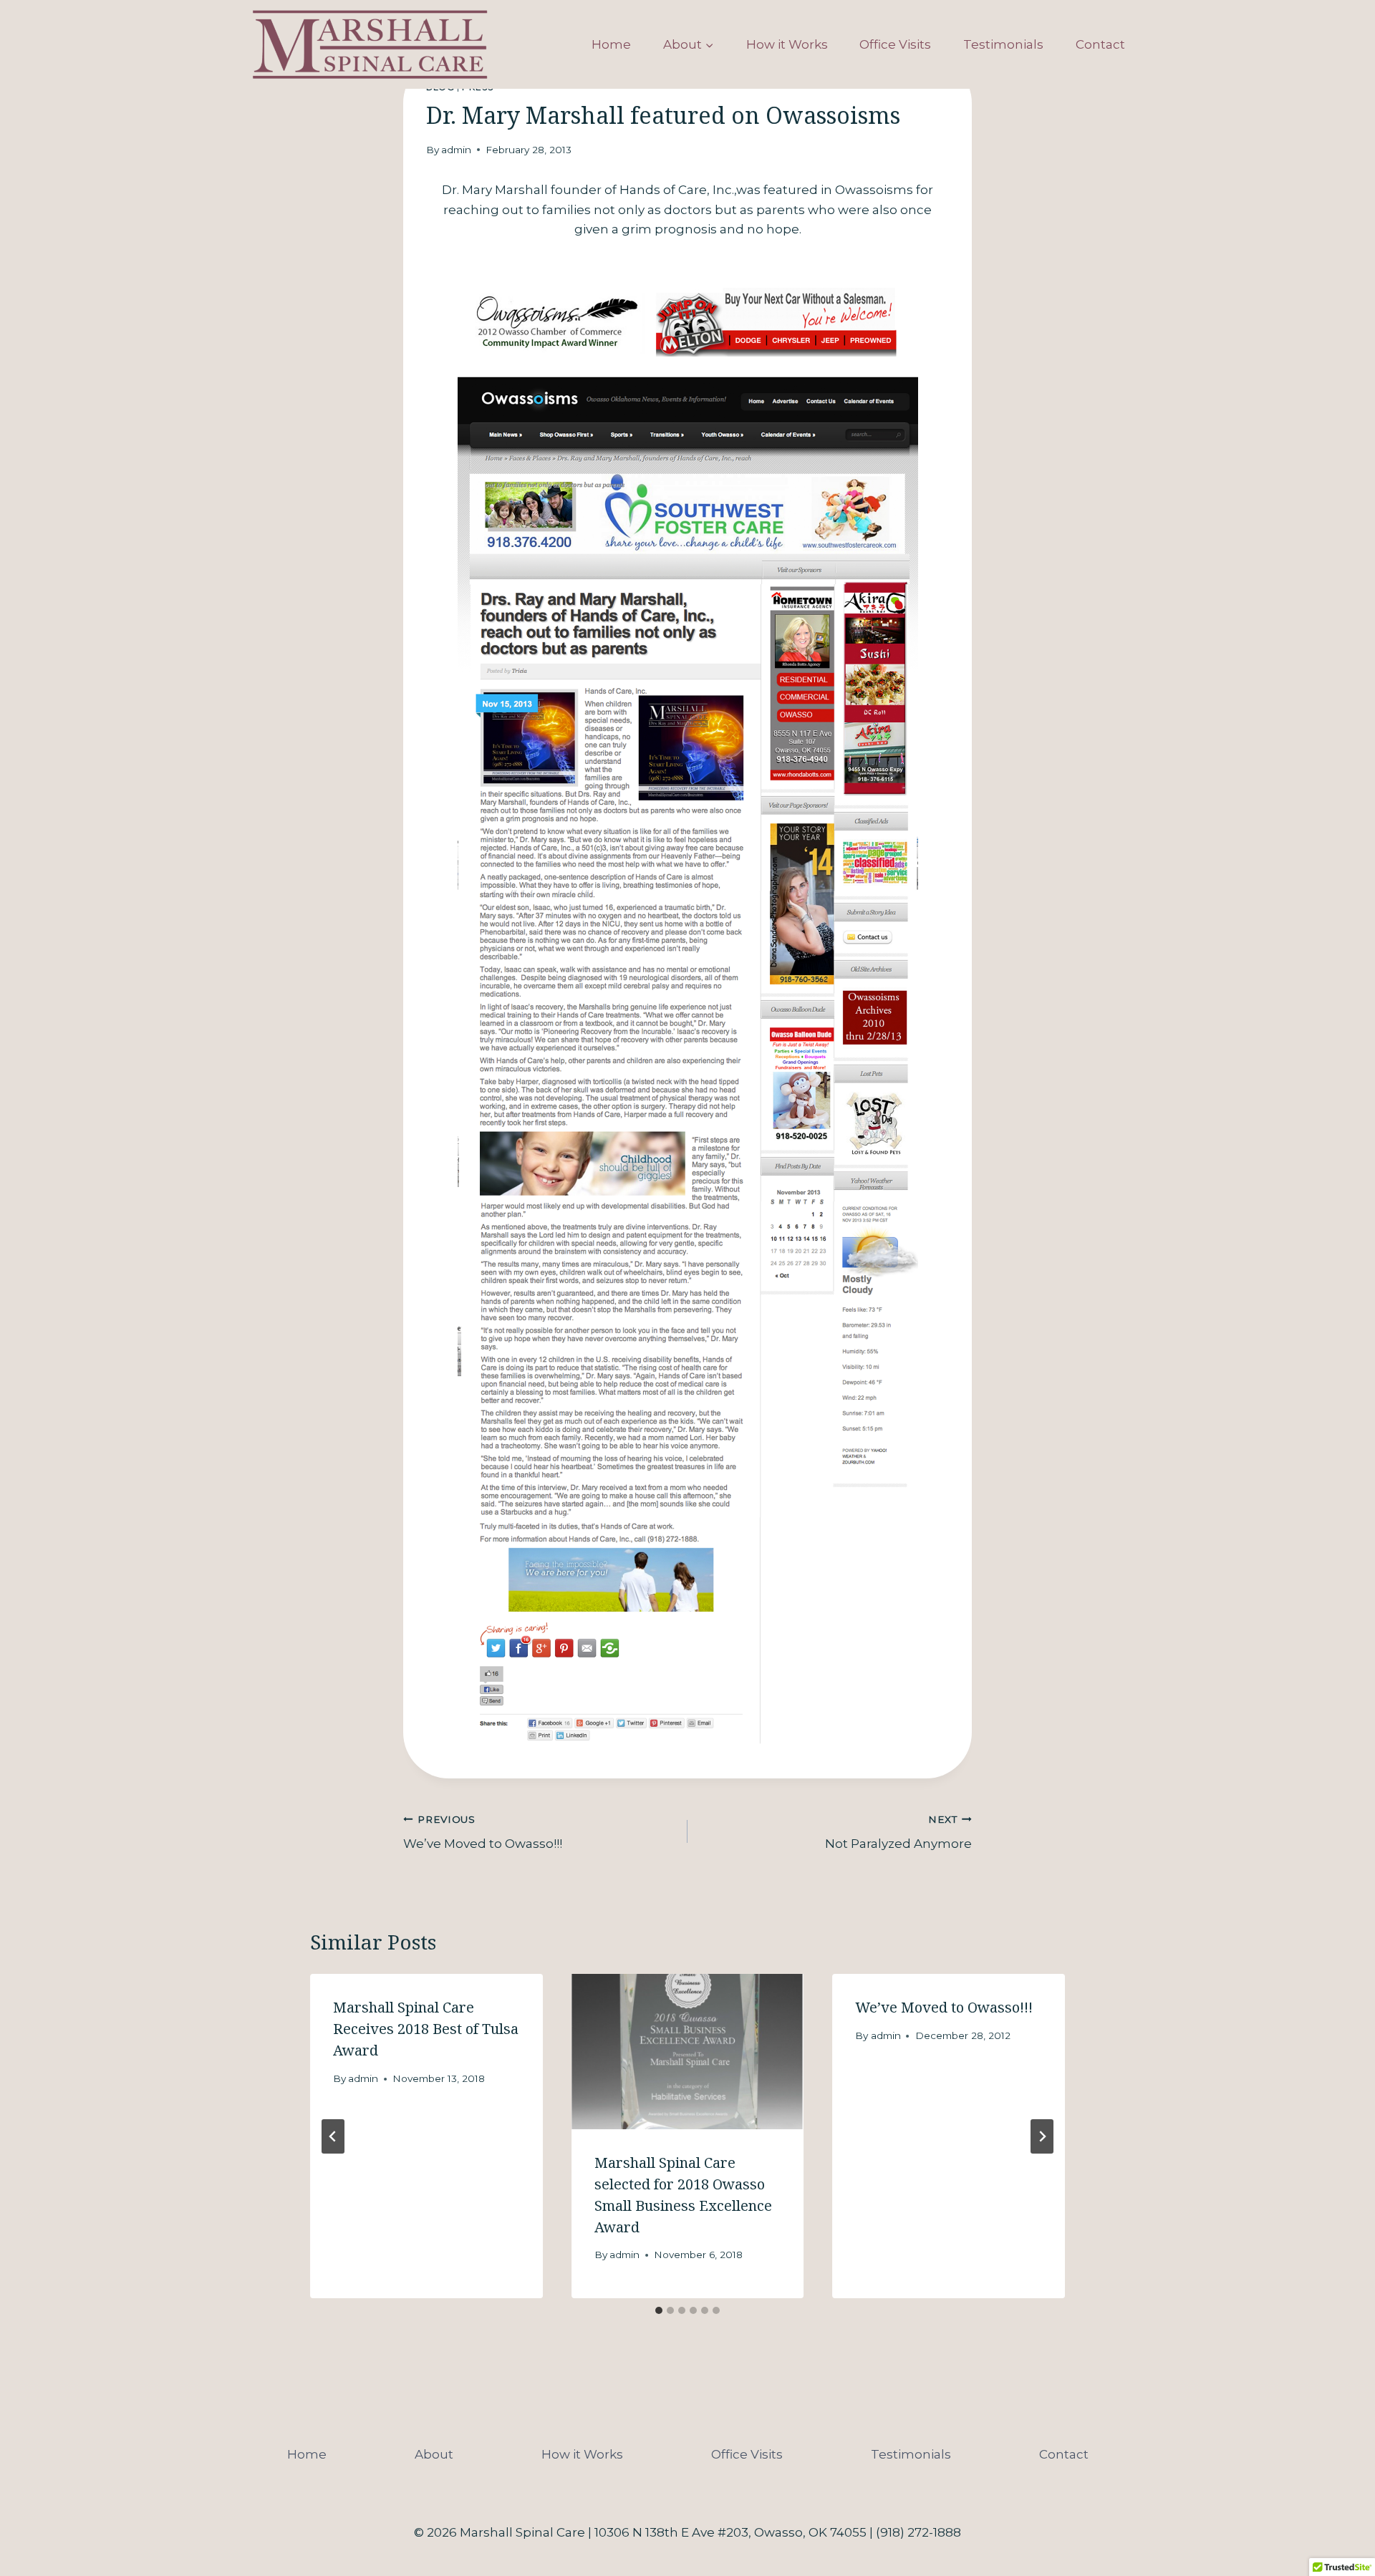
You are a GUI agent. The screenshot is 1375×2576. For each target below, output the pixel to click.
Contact (1100, 44)
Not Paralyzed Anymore (898, 1832)
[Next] (1042, 2136)
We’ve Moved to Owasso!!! (483, 1832)
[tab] (659, 2310)
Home (611, 44)
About (434, 2454)
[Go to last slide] (333, 2136)
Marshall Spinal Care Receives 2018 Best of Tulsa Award (426, 2029)
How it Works (787, 44)
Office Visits (895, 44)
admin (456, 150)
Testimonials (1003, 44)
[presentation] (688, 2051)
